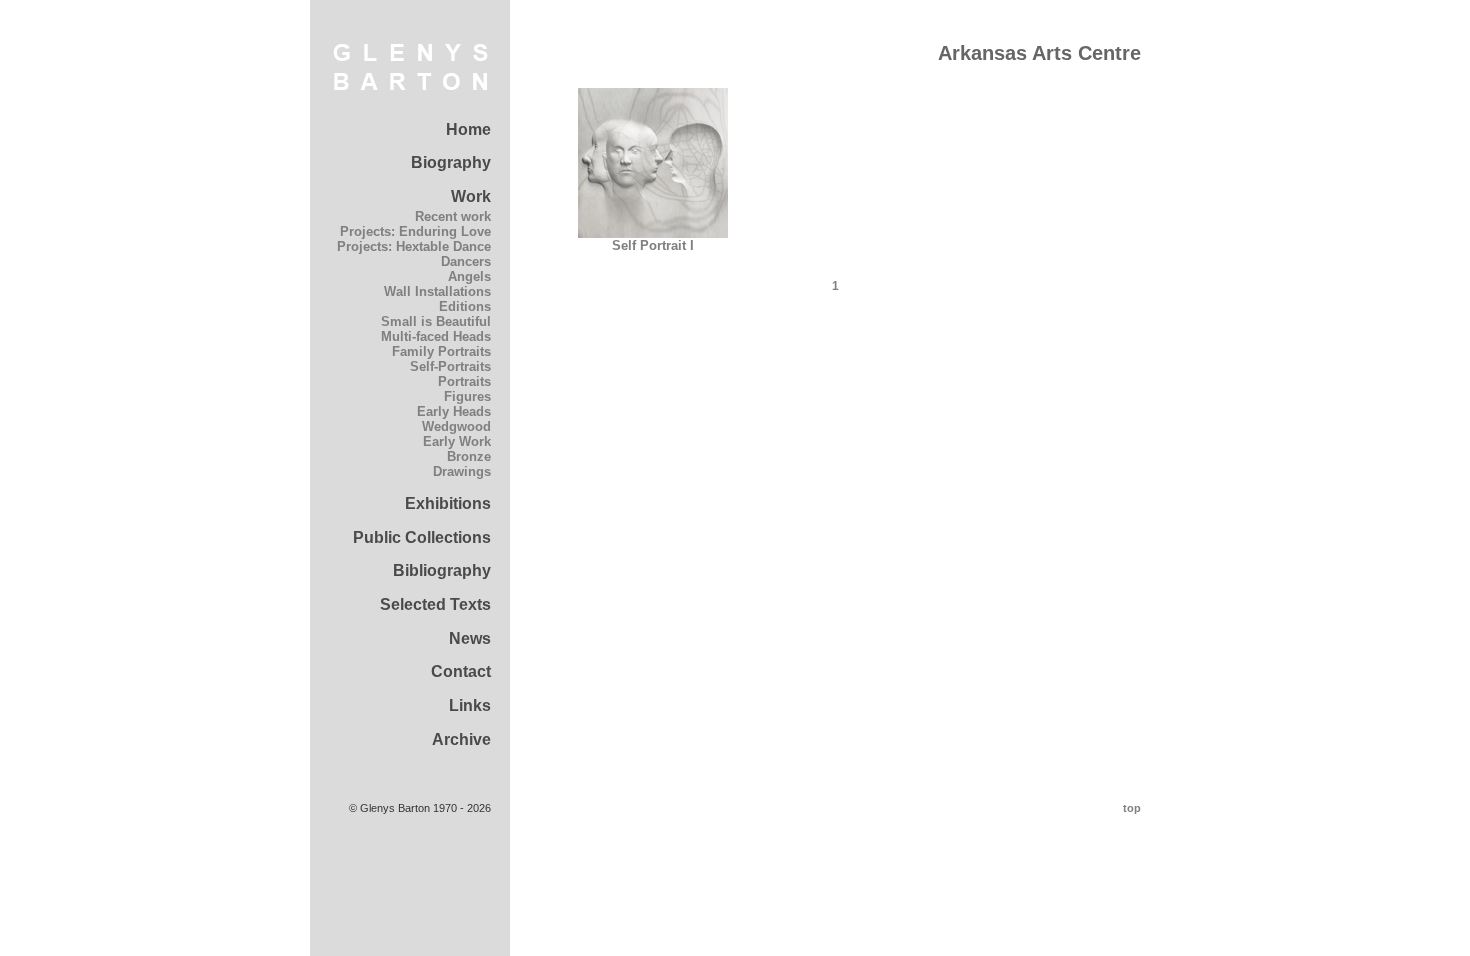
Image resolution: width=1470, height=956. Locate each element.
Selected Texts (435, 604)
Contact (461, 671)
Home (468, 129)
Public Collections (422, 537)
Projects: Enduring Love (415, 231)
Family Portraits (441, 351)
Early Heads (454, 411)
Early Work (457, 441)
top (1132, 808)
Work (471, 196)
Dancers (466, 261)
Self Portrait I (653, 245)
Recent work (453, 216)
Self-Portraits (450, 366)
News (470, 638)
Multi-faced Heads (436, 336)
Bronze (469, 456)
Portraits (464, 381)
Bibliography (442, 570)
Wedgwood (456, 426)
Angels (469, 276)
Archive (461, 739)
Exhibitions (448, 503)
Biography (451, 162)
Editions (465, 306)
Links (470, 705)
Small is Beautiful (436, 321)
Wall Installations (437, 291)
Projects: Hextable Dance (414, 246)
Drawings (462, 471)
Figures (467, 396)
